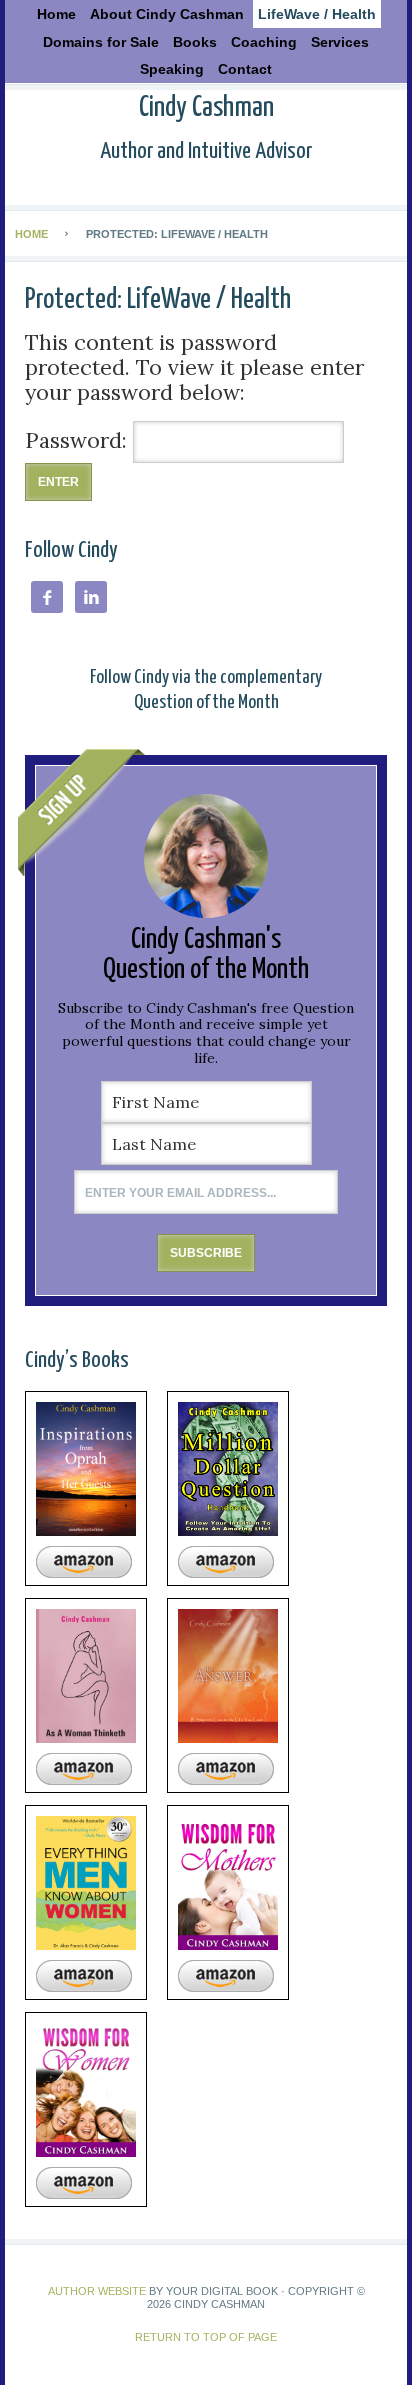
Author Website (97, 2291)
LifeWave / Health (317, 14)
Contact (245, 69)
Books (192, 42)
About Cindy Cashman (167, 14)
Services (340, 42)
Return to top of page (206, 2337)
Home (56, 14)
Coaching (264, 42)
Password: (79, 440)
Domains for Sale (101, 42)
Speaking (172, 69)
